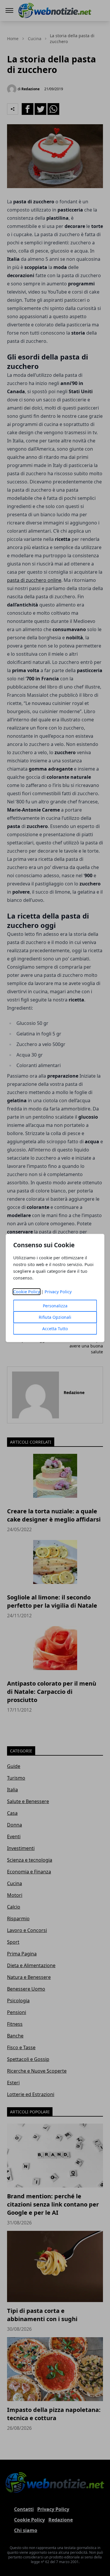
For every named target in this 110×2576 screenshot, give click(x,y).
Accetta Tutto (55, 1329)
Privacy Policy (58, 1292)
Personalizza (55, 1306)
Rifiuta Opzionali (55, 1317)
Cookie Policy (27, 1292)
